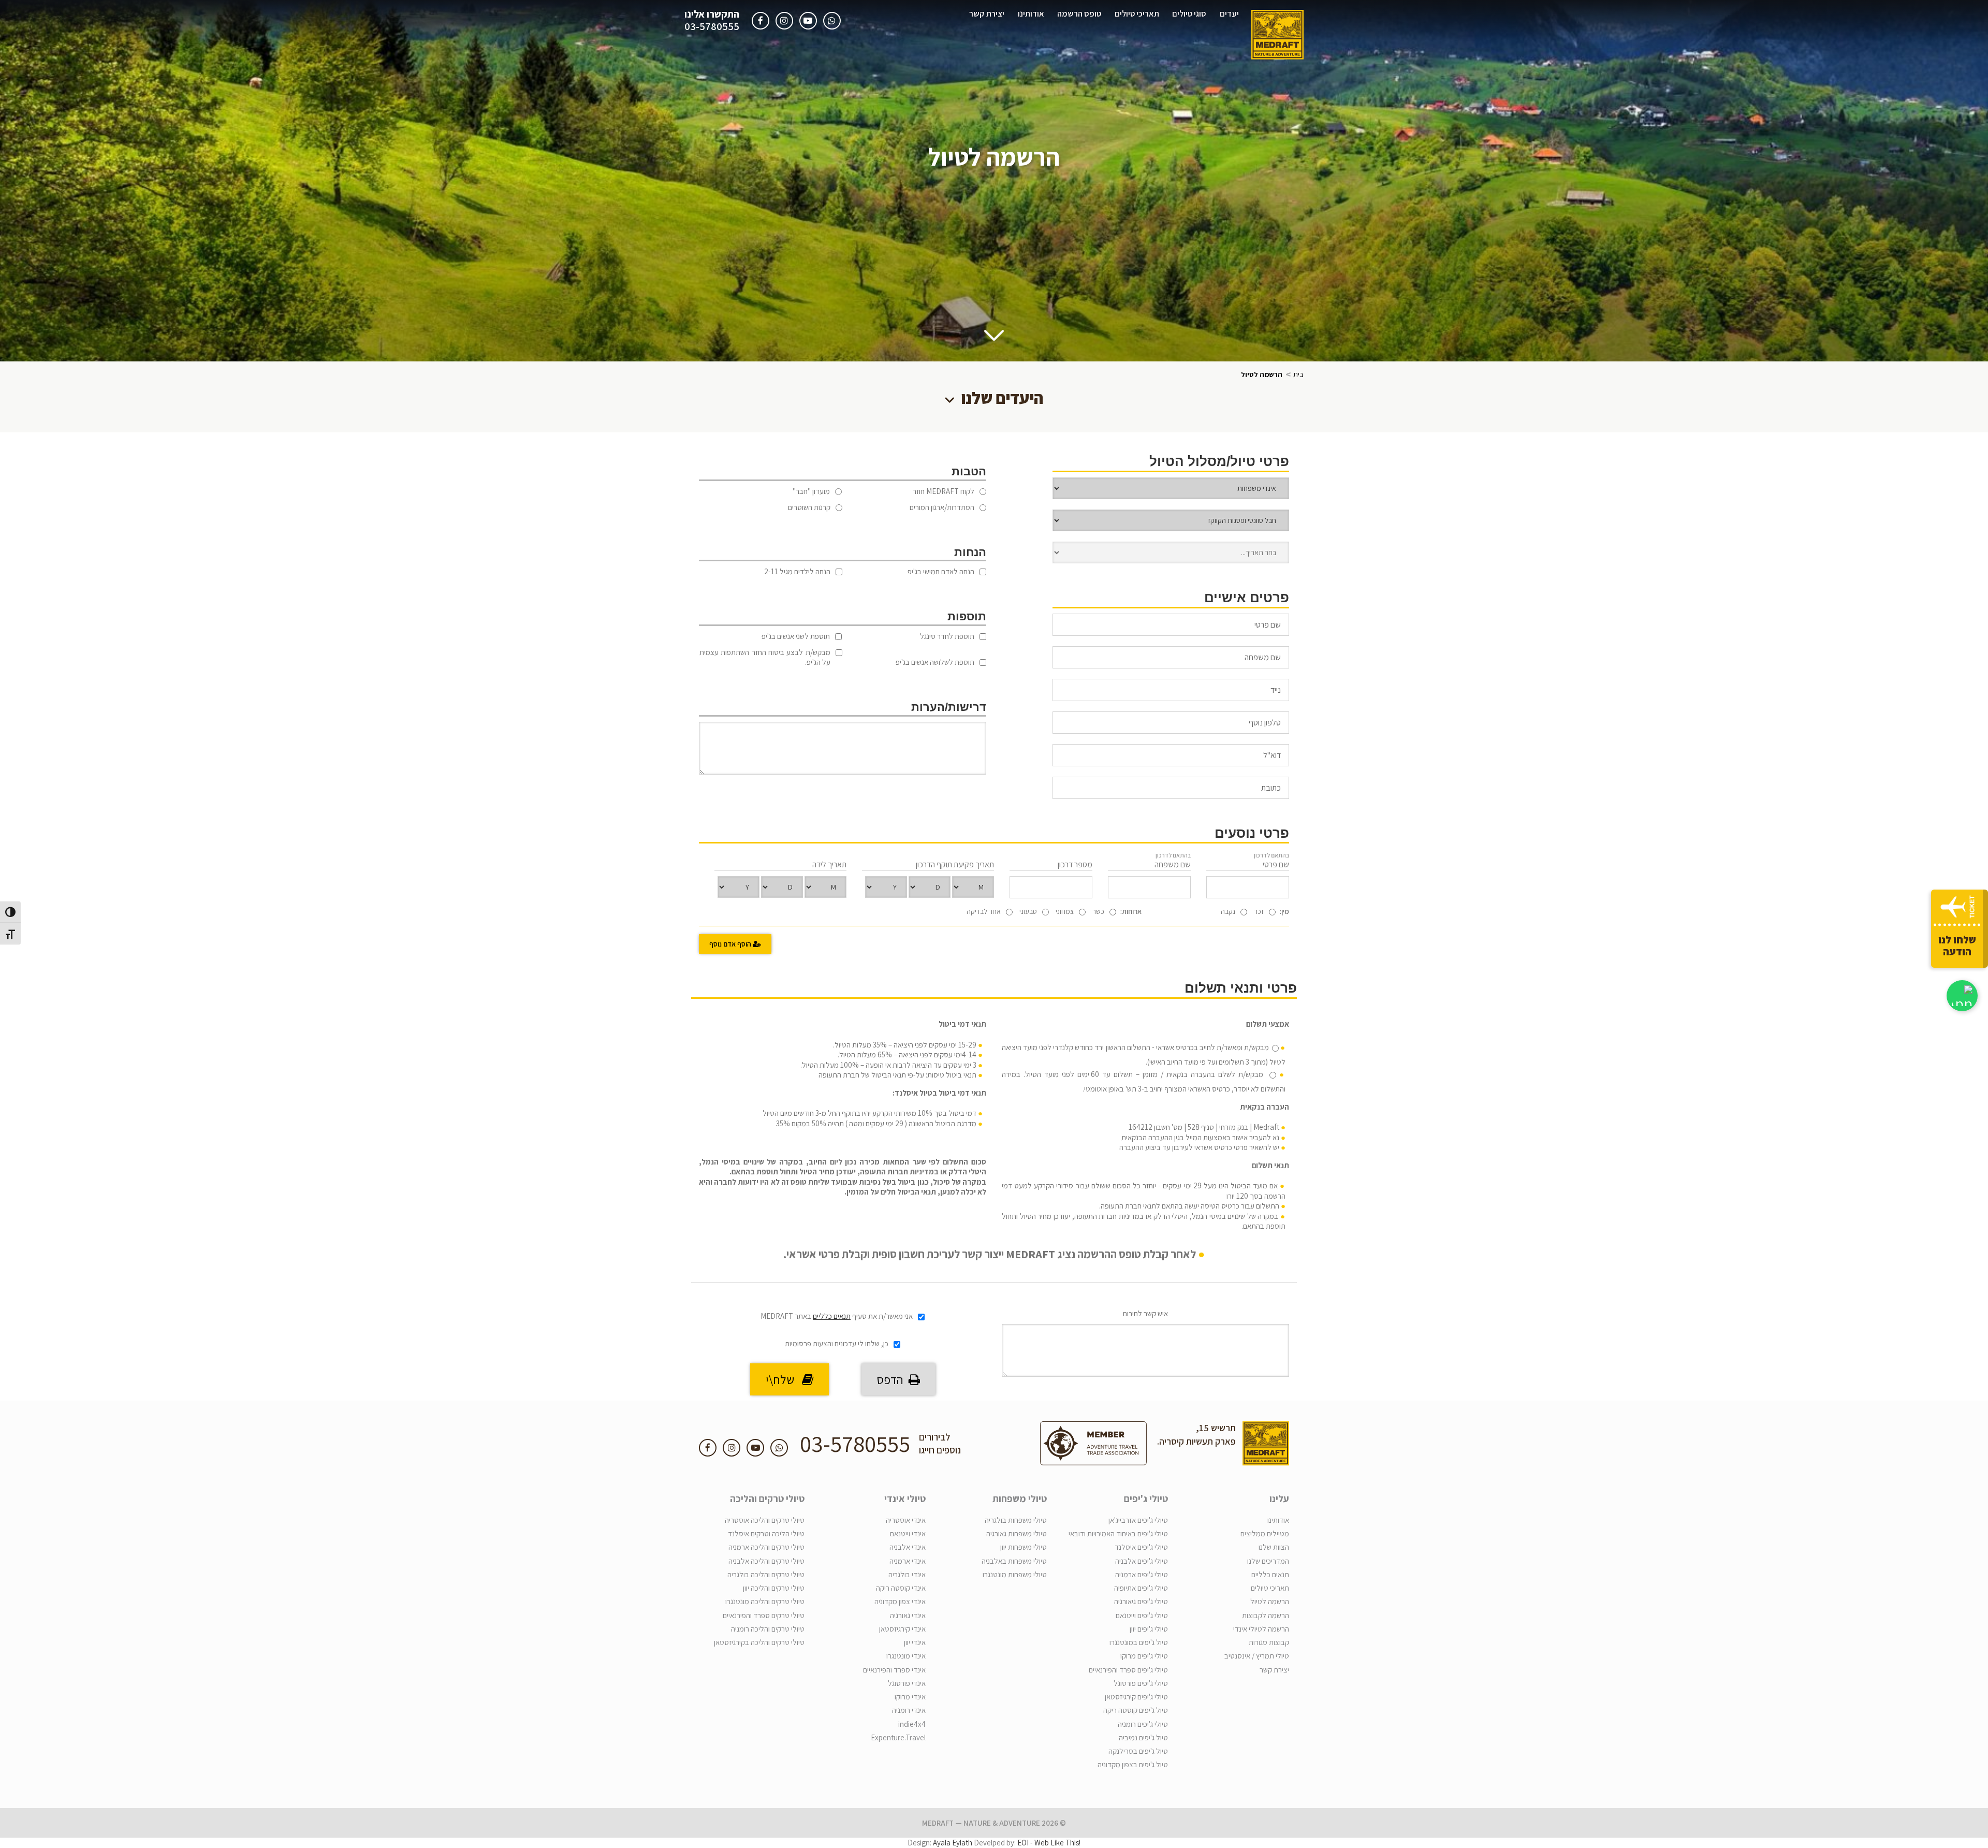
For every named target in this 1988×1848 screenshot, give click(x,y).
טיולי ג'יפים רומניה (1143, 1724)
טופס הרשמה (1079, 13)
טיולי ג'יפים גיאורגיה (1141, 1601)
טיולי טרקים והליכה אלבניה (766, 1561)
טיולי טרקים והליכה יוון (774, 1588)
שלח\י (784, 1379)
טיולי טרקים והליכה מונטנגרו (765, 1601)
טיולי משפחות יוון (1024, 1547)
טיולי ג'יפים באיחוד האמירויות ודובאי (1118, 1533)
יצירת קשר (987, 13)
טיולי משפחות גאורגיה (1017, 1533)
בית (1298, 374)
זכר (1259, 911)
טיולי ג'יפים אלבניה (1142, 1561)
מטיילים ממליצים (1265, 1533)
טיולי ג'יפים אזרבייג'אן (1138, 1520)
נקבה (1228, 911)
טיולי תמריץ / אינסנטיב (1257, 1656)
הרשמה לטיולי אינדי (1261, 1629)
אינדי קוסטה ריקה (901, 1588)
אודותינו (1031, 13)
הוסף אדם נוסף (731, 944)
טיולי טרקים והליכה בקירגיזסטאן (759, 1642)
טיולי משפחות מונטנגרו (1015, 1574)
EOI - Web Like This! (1049, 1843)
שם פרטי (1271, 861)
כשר (1098, 911)
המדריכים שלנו (1268, 1561)
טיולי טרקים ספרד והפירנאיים (764, 1615)
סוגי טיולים (1189, 13)
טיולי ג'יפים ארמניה (1142, 1574)
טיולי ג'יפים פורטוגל (1141, 1683)
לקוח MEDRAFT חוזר (944, 491)
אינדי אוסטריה (906, 1520)
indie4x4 (912, 1724)
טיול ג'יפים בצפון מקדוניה (1133, 1764)
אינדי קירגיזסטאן (902, 1629)
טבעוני (1028, 911)
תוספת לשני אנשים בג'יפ (796, 636)
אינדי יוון (915, 1642)
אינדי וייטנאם (908, 1533)
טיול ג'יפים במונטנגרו (1139, 1642)
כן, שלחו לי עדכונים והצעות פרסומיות (837, 1343)
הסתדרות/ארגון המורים (942, 507)
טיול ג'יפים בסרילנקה (1138, 1751)
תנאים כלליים (832, 1316)
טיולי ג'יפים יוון (1149, 1629)
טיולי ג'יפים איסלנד (1141, 1547)
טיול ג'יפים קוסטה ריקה (1136, 1710)
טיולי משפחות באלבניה (1014, 1561)
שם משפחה (1173, 861)
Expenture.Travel (898, 1737)
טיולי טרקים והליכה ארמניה (766, 1547)
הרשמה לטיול (1270, 1601)
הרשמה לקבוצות (1266, 1615)
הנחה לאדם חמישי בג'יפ (941, 571)
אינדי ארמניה (908, 1561)
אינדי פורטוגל (907, 1683)
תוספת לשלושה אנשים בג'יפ (935, 662)
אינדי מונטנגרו (906, 1656)
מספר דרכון (1075, 864)
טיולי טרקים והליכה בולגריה (766, 1574)
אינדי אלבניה (908, 1547)
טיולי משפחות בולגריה (1016, 1520)
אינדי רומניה (909, 1710)
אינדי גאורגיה (908, 1615)
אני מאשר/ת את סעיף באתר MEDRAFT (837, 1316)
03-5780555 (712, 27)
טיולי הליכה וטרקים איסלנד (766, 1533)
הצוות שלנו (1274, 1547)
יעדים (1229, 13)
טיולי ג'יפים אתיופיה (1141, 1588)
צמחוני (1065, 911)
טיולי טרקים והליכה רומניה (768, 1629)
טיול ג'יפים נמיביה (1143, 1737)
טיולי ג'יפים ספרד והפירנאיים (1128, 1670)
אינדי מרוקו (910, 1697)
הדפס (893, 1379)
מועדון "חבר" (811, 491)
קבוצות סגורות (1269, 1642)
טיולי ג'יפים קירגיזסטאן (1136, 1697)
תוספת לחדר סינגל (947, 636)
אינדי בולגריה (907, 1574)
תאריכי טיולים (1137, 13)
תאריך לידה (829, 864)
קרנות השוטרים (809, 507)
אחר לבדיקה (984, 911)
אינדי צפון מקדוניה (900, 1601)
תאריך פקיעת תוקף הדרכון (955, 864)
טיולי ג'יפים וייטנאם (1142, 1615)
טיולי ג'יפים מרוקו (1144, 1656)
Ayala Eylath (953, 1843)
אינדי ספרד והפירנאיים (894, 1670)
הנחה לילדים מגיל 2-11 (797, 571)
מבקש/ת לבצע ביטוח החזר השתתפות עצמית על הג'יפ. (765, 657)
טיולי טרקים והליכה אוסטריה (765, 1520)
